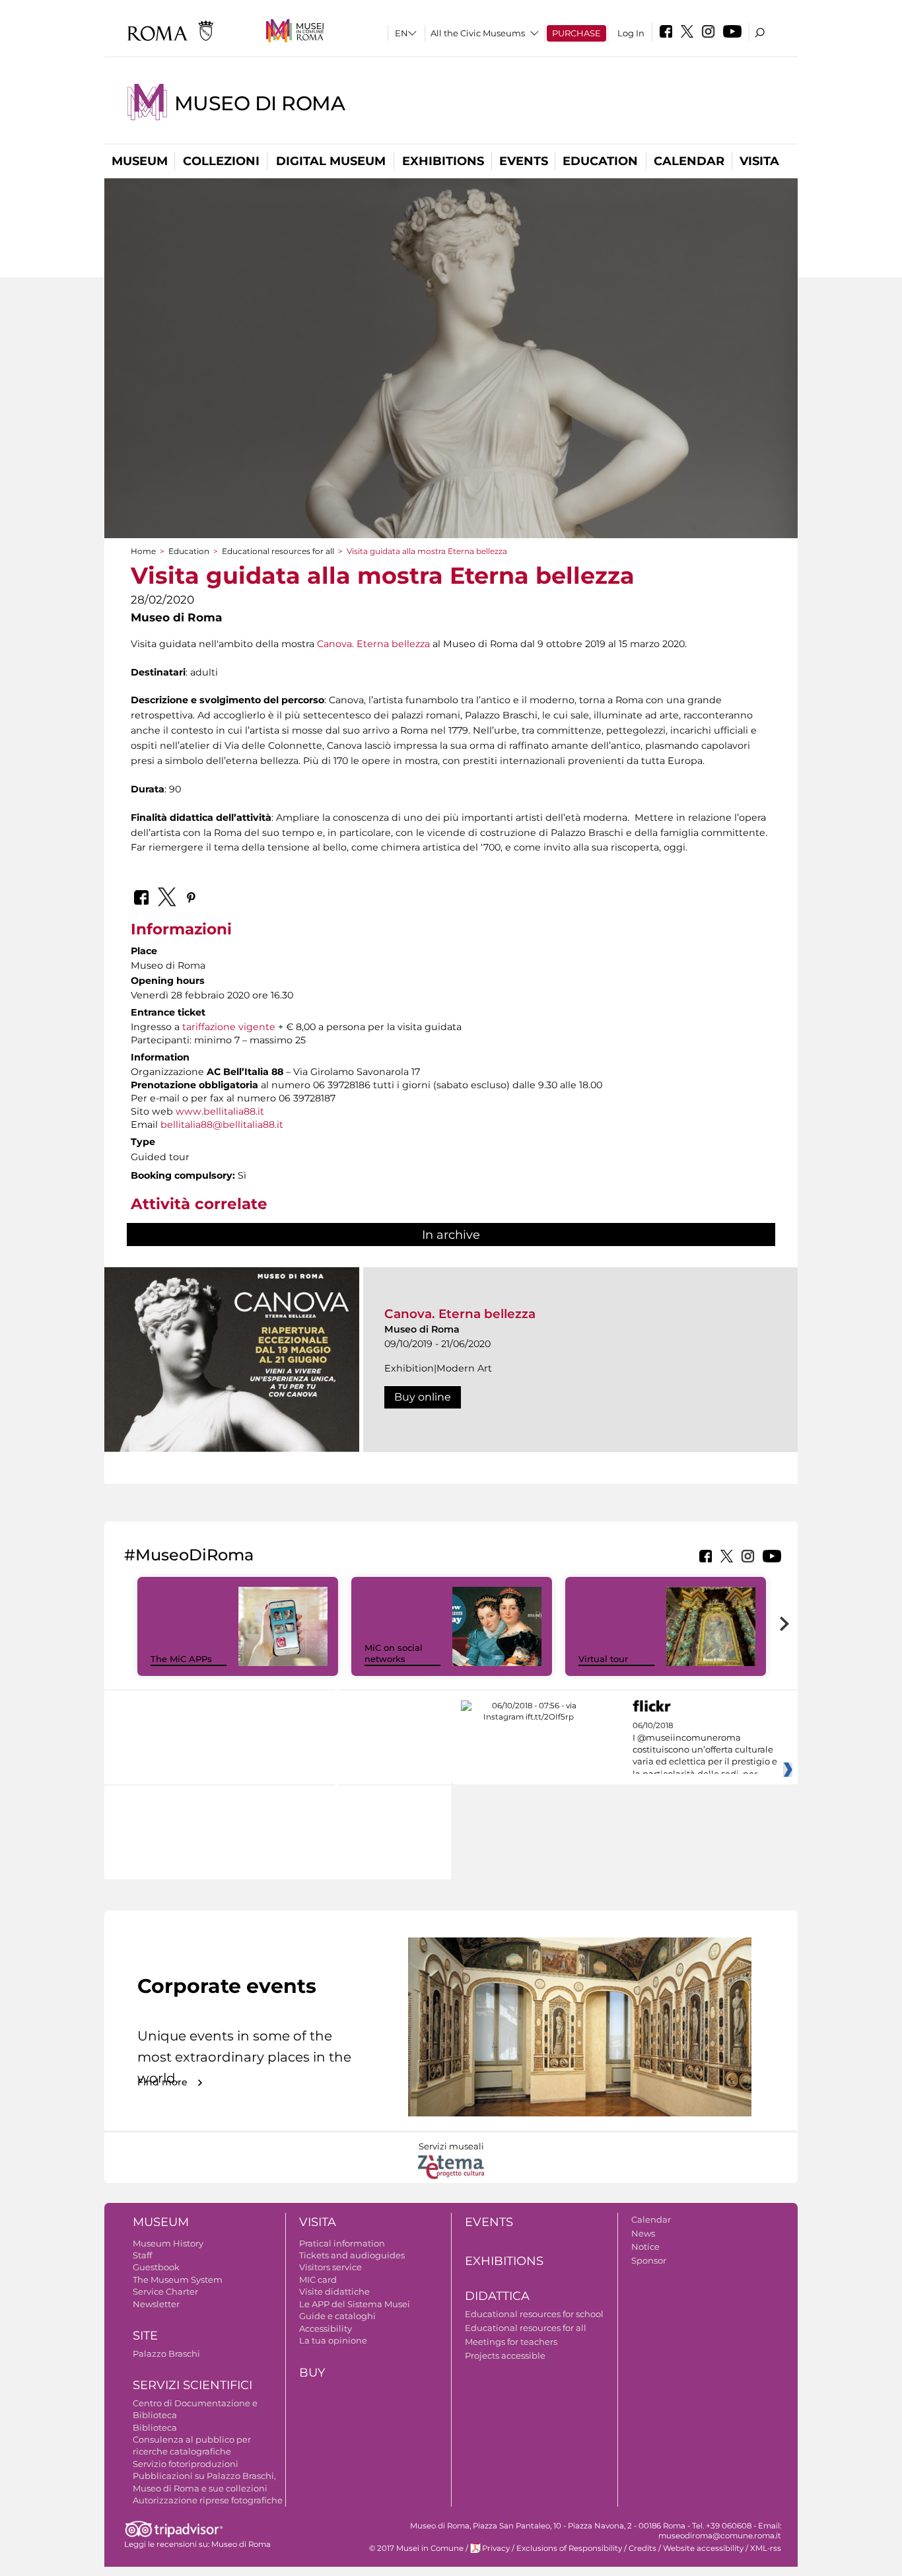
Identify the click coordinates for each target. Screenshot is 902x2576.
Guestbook (156, 2267)
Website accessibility (703, 2548)
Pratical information (342, 2243)
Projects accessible (505, 2355)
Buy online (423, 1397)
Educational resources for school (534, 2314)
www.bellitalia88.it (220, 1111)
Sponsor (649, 2260)
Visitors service (330, 2267)
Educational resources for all (278, 551)
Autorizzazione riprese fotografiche (208, 2500)
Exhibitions (443, 161)
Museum (140, 161)
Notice (645, 2246)
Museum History (168, 2243)
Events (524, 161)
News (643, 2233)
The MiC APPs (181, 1659)
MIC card (318, 2280)
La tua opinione (333, 2340)
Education (600, 161)
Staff (142, 2255)
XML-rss (766, 2548)
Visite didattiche (334, 2291)
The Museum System (178, 2280)
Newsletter (156, 2304)
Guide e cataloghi (337, 2316)
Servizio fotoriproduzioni (186, 2464)
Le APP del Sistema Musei (355, 2304)
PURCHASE (576, 33)
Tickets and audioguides (352, 2255)
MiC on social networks (394, 1653)
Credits (642, 2548)
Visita (759, 161)
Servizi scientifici (192, 2385)
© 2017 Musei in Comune (416, 2548)
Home (143, 551)
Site (145, 2336)
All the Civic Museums (478, 33)
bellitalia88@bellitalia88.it (222, 1125)
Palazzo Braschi (166, 2353)
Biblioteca (155, 2427)
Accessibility (326, 2328)
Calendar (689, 161)
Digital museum (331, 161)
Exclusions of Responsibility (569, 2548)
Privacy (496, 2548)
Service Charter (165, 2291)
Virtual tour (603, 1659)
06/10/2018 (705, 1750)
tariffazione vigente (229, 1027)
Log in (631, 33)
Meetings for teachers (511, 2342)
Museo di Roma (260, 103)
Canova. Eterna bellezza (373, 644)
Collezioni (221, 161)
